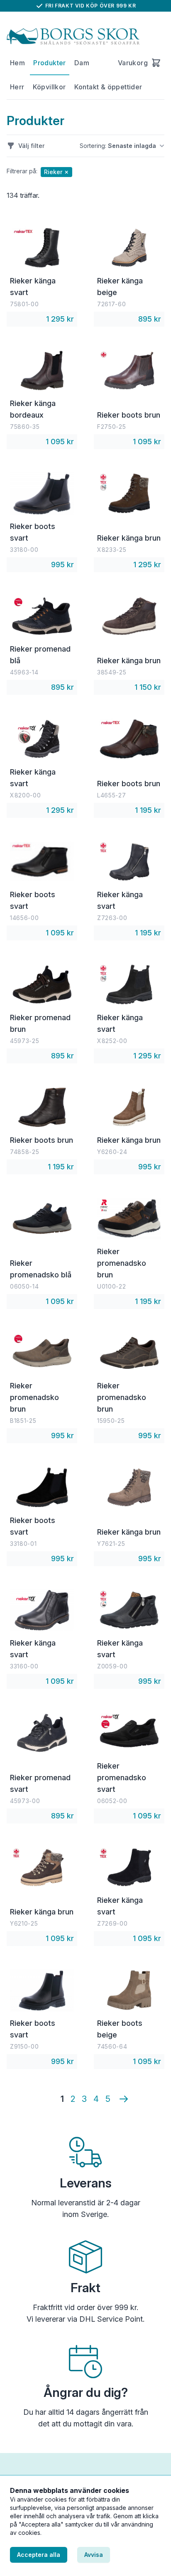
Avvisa (94, 2555)
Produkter (50, 63)
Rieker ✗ (56, 172)
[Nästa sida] (124, 2099)
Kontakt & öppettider (108, 87)
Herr (17, 87)
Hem (17, 63)
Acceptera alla (39, 2555)
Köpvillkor (49, 87)
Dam (82, 63)
